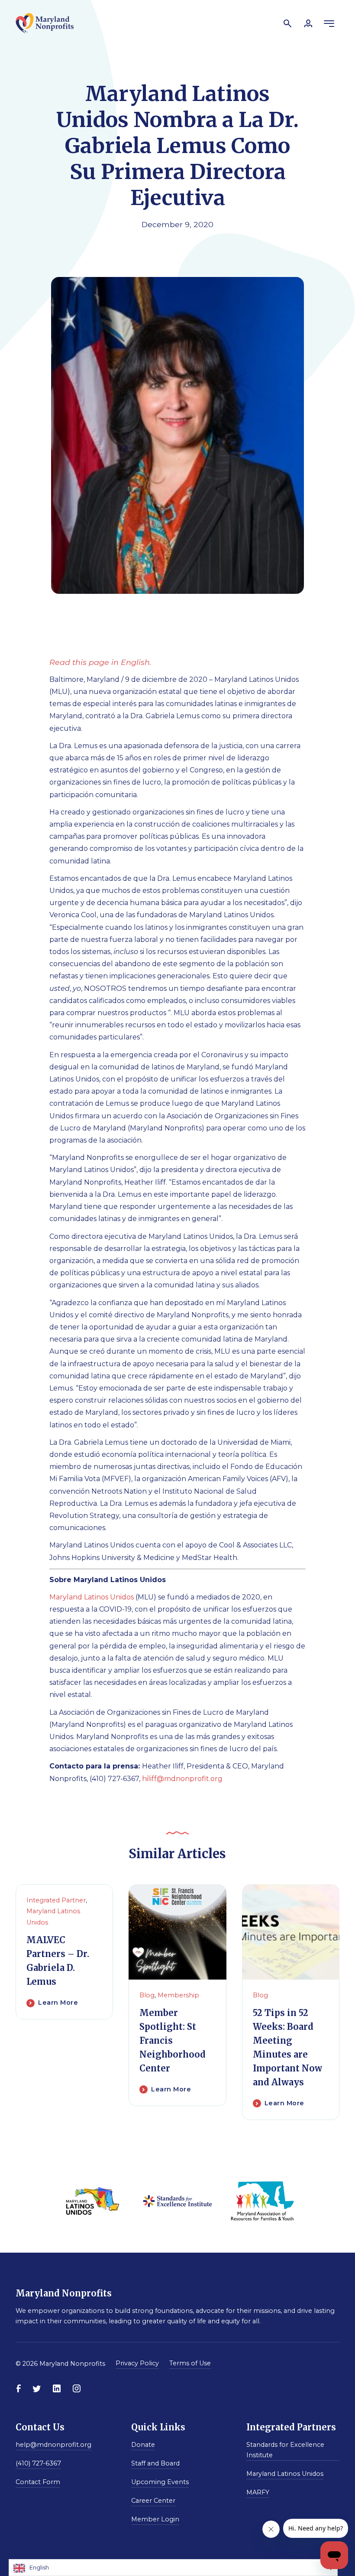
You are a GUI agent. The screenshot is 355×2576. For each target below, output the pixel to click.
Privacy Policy (137, 2363)
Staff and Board (155, 2463)
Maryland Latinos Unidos (92, 1597)
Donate (143, 2445)
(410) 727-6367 (38, 2463)
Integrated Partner (56, 1900)
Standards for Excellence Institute (285, 2450)
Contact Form (38, 2482)
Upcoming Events (160, 2482)
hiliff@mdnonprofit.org (182, 1779)
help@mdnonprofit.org (53, 2445)
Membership (178, 1995)
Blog (147, 1995)
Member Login (155, 2519)
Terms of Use (190, 2363)
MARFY (258, 2492)
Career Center (153, 2501)
